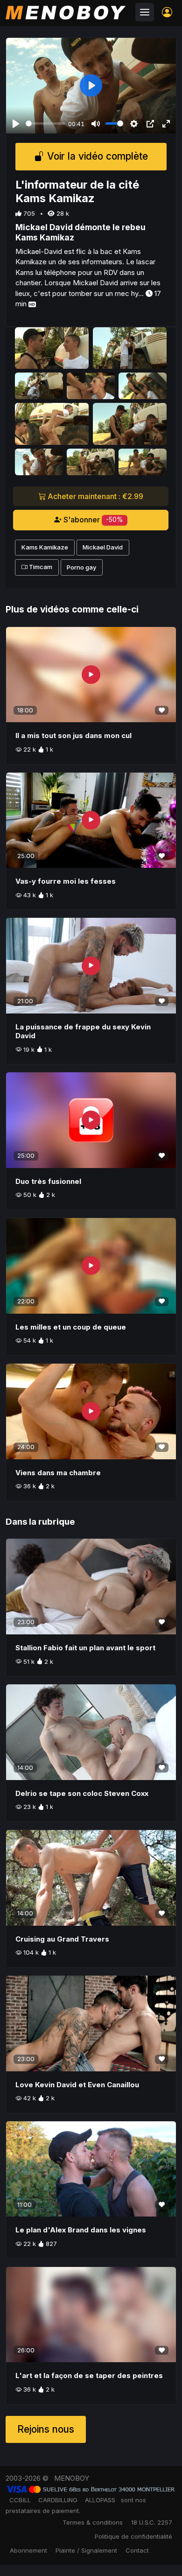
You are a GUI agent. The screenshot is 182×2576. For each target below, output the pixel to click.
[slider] (45, 123)
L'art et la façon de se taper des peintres (89, 2375)
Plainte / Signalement (86, 2550)
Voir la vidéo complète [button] (96, 157)
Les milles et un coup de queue (71, 1327)
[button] (167, 12)
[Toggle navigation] (145, 12)
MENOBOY (72, 2478)
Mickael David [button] (103, 547)
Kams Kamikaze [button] (45, 547)
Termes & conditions (93, 2522)
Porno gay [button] (81, 567)
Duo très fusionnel (48, 1181)
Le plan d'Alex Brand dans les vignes (81, 2230)
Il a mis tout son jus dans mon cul (73, 735)
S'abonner (92, 520)
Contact (137, 2550)
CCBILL (20, 2500)
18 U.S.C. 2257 (152, 2522)
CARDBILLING (58, 2500)
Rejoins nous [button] (46, 2429)
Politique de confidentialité (133, 2536)
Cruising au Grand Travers (62, 1939)
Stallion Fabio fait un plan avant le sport (85, 1648)
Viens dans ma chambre (58, 1473)
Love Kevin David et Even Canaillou (77, 2085)
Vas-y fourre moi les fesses (66, 881)
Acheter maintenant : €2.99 (94, 496)
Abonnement (28, 2550)
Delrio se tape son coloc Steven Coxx (82, 1793)
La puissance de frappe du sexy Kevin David (83, 1031)
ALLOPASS (100, 2500)
